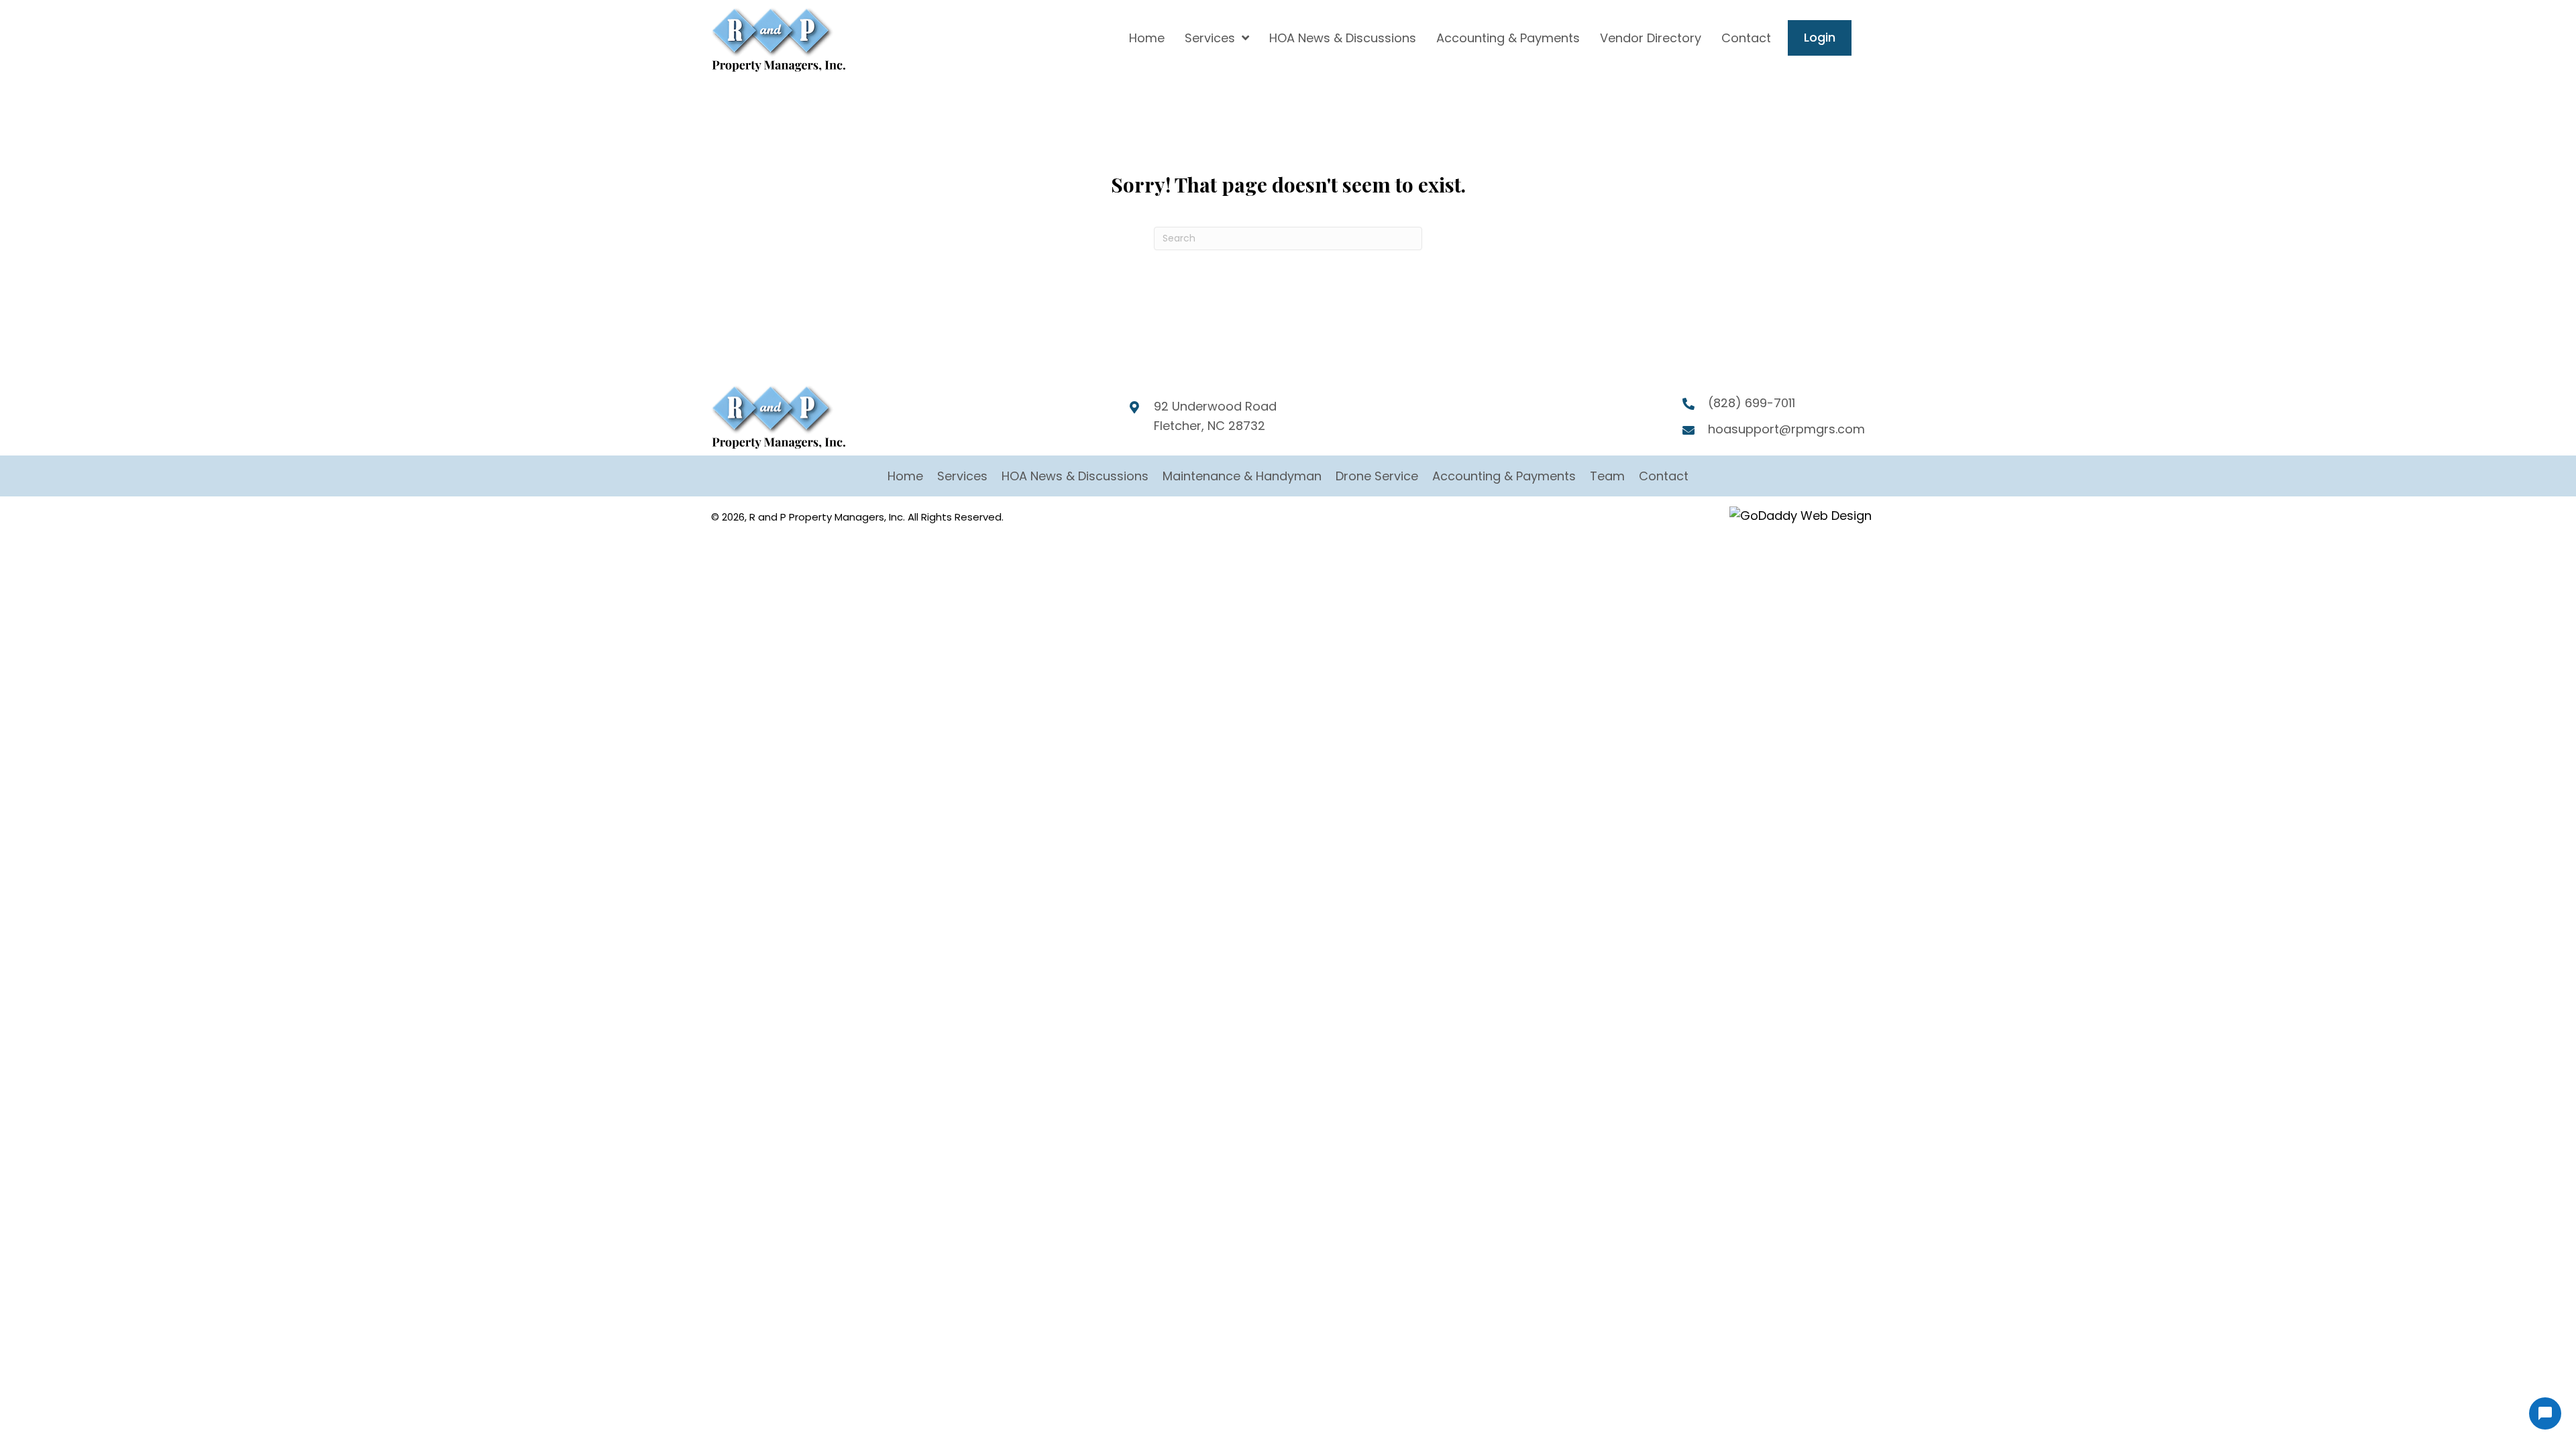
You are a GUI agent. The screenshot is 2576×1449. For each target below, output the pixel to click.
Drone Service (1377, 476)
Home (905, 476)
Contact (1664, 476)
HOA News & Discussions (1075, 476)
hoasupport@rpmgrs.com (1786, 429)
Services (962, 476)
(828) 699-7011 (1752, 403)
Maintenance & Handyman (1242, 476)
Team (1607, 476)
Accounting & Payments (1504, 476)
